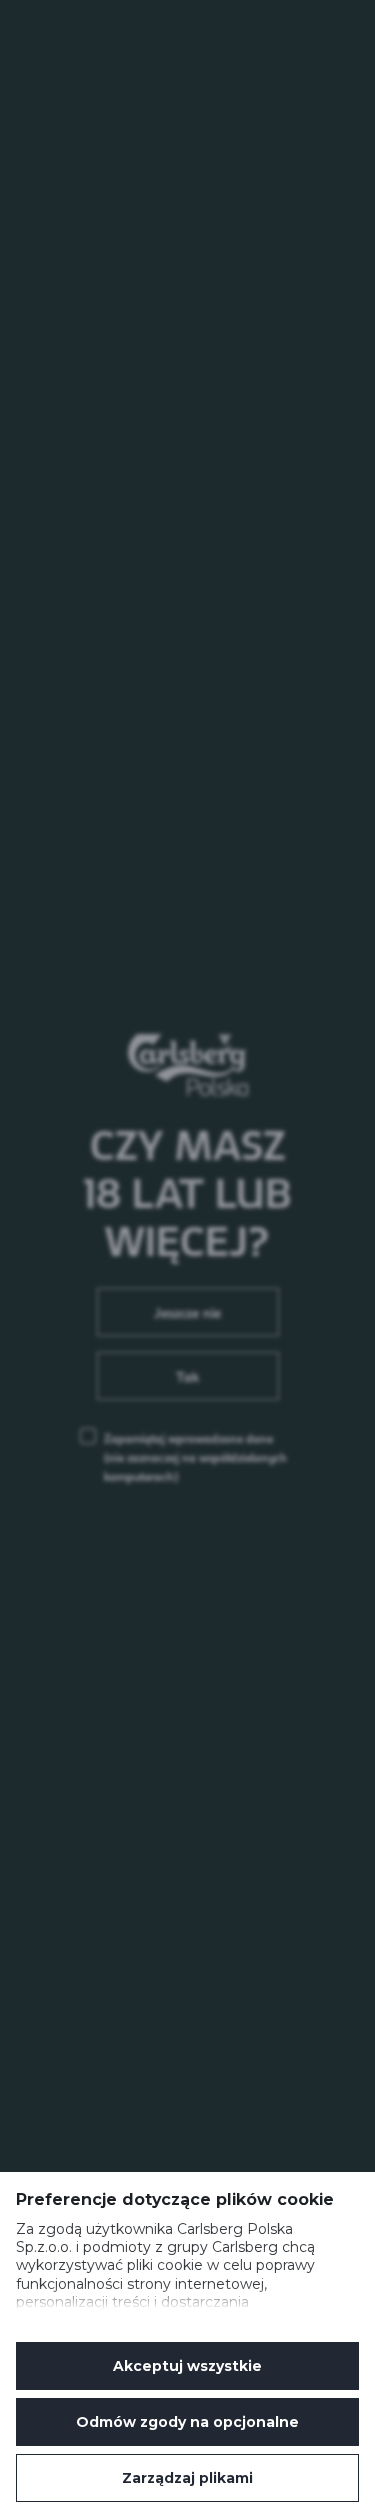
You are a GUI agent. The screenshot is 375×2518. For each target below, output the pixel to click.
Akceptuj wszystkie (187, 2366)
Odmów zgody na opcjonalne (187, 2422)
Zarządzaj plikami (187, 2478)
